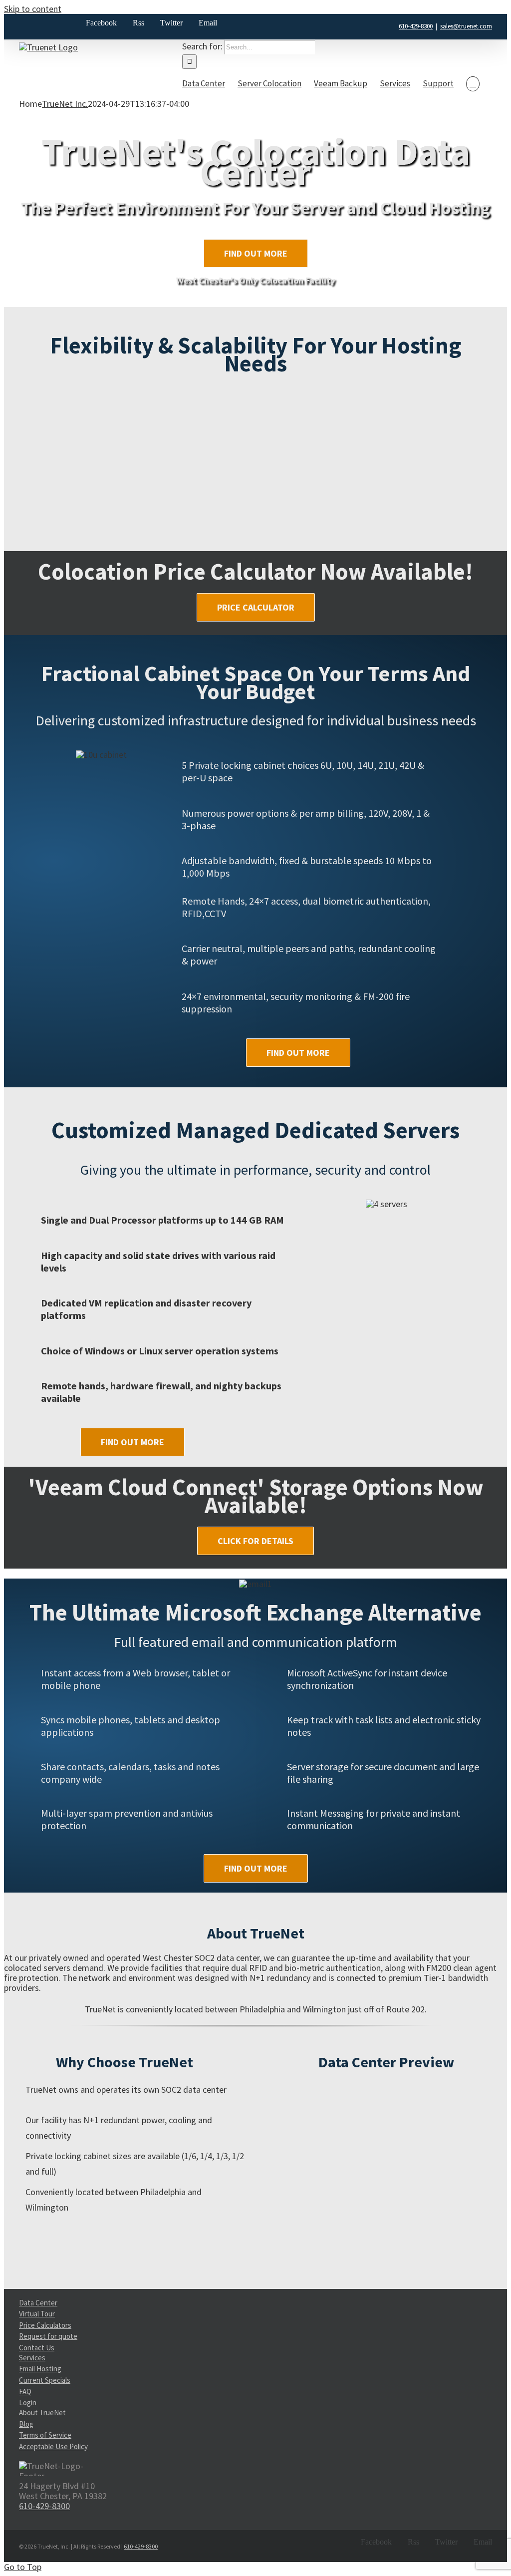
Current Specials (45, 2380)
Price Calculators (45, 2325)
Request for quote (48, 2336)
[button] (473, 84)
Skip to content (33, 9)
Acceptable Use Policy (53, 2446)
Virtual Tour (37, 2314)
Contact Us (37, 2348)
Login (28, 2403)
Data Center (38, 2303)
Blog (26, 2424)
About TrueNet (42, 2413)
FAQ (25, 2392)
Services (32, 2358)
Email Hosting (40, 2369)
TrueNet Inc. (65, 104)
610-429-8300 (416, 26)
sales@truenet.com (466, 26)
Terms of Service (45, 2435)
